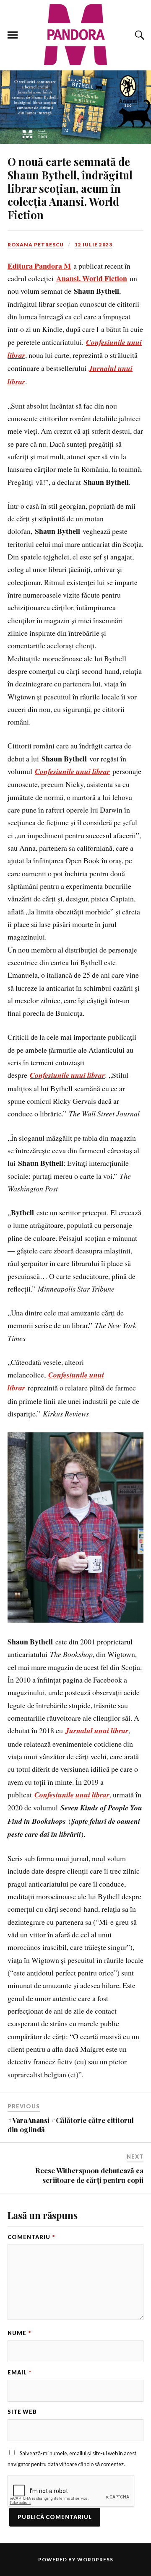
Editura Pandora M (39, 266)
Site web (22, 2412)
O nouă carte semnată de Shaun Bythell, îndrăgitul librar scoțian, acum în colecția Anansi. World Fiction (70, 188)
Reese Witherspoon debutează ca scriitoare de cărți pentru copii (89, 2175)
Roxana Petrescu (36, 245)
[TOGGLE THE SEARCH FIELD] (138, 35)
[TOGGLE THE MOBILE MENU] (13, 35)
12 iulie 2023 (94, 245)
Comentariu (31, 2237)
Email (20, 2372)
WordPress (95, 2559)
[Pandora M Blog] (75, 35)
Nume (19, 2333)
